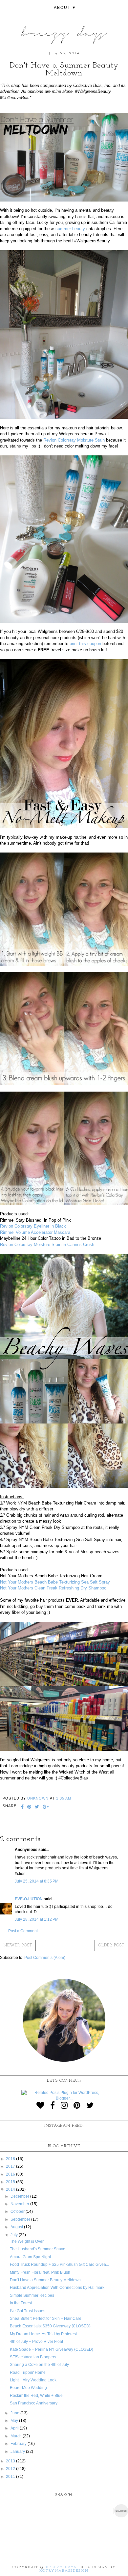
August (17, 2227)
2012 (11, 2469)
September (21, 2219)
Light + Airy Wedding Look (33, 2380)
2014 (11, 2189)
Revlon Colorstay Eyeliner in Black (33, 1226)
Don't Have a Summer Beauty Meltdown (45, 2280)
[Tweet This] (37, 1807)
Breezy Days (61, 2567)
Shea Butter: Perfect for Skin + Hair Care (46, 2318)
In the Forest (21, 2303)
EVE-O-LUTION (29, 1899)
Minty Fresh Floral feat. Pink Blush (40, 2272)
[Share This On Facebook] (22, 1807)
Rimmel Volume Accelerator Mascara (35, 1232)
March (17, 2436)
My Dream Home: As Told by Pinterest (43, 2334)
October (18, 2211)
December (20, 2196)
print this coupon (85, 644)
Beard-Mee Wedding (28, 2388)
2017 (11, 2166)
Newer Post (18, 1945)
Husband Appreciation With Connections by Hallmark (57, 2288)
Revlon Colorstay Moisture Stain (74, 440)
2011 (11, 2477)
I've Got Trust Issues (28, 2311)
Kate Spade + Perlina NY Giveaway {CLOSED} (52, 2349)
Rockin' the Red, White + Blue (36, 2396)
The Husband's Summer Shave (38, 2249)
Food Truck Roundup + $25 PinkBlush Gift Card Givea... (59, 2264)
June (15, 2413)
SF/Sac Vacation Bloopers (33, 2357)
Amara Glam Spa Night (30, 2257)
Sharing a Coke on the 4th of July (39, 2365)
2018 (11, 2159)
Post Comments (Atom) (45, 1958)
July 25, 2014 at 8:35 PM (37, 1881)
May (15, 2421)
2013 (11, 2461)
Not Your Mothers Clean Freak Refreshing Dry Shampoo (53, 1588)
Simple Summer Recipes (32, 2295)
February (19, 2444)
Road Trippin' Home (28, 2373)
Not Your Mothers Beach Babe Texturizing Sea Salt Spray (55, 1582)
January (18, 2452)
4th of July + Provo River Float (36, 2342)
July (15, 2235)
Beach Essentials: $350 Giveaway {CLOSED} (50, 2326)
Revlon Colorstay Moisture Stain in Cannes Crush (47, 1245)
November (20, 2204)
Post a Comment (23, 1931)
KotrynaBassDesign (64, 2571)
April (15, 2428)
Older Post (111, 1945)
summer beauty (70, 229)
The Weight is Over (27, 2241)
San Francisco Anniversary (34, 2403)
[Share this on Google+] (46, 1807)
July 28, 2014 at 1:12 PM (37, 1919)
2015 (11, 2182)
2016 (11, 2174)
